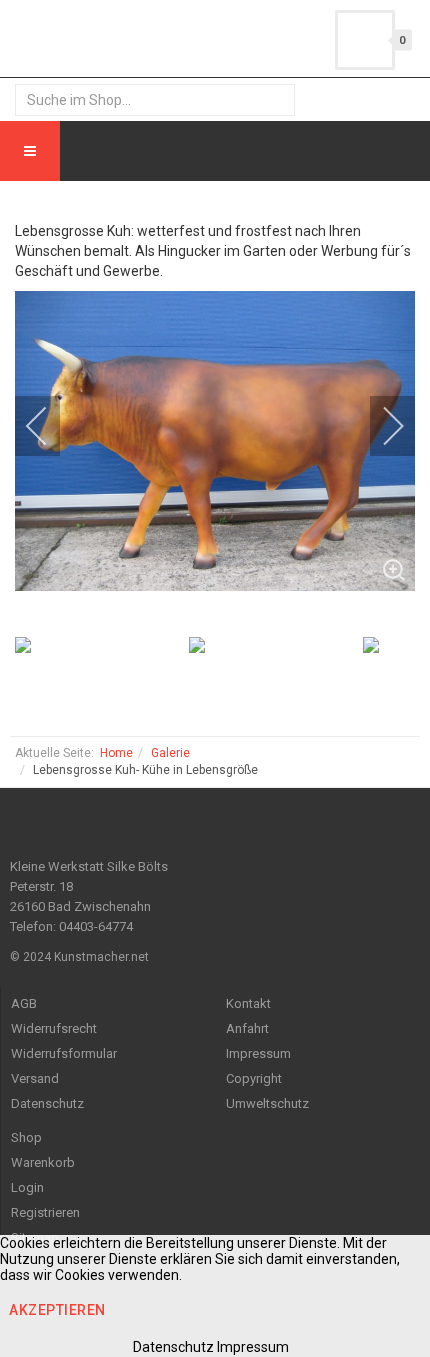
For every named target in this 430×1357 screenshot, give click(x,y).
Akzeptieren (57, 1310)
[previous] (50, 426)
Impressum (258, 1053)
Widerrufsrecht (54, 1028)
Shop (26, 1137)
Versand (35, 1078)
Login (27, 1187)
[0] (365, 40)
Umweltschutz (267, 1103)
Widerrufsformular (64, 1053)
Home (116, 753)
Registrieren (45, 1212)
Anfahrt (247, 1028)
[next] (380, 426)
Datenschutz (47, 1103)
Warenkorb (43, 1162)
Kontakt (248, 1003)
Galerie (170, 753)
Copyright (254, 1078)
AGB (24, 1003)
